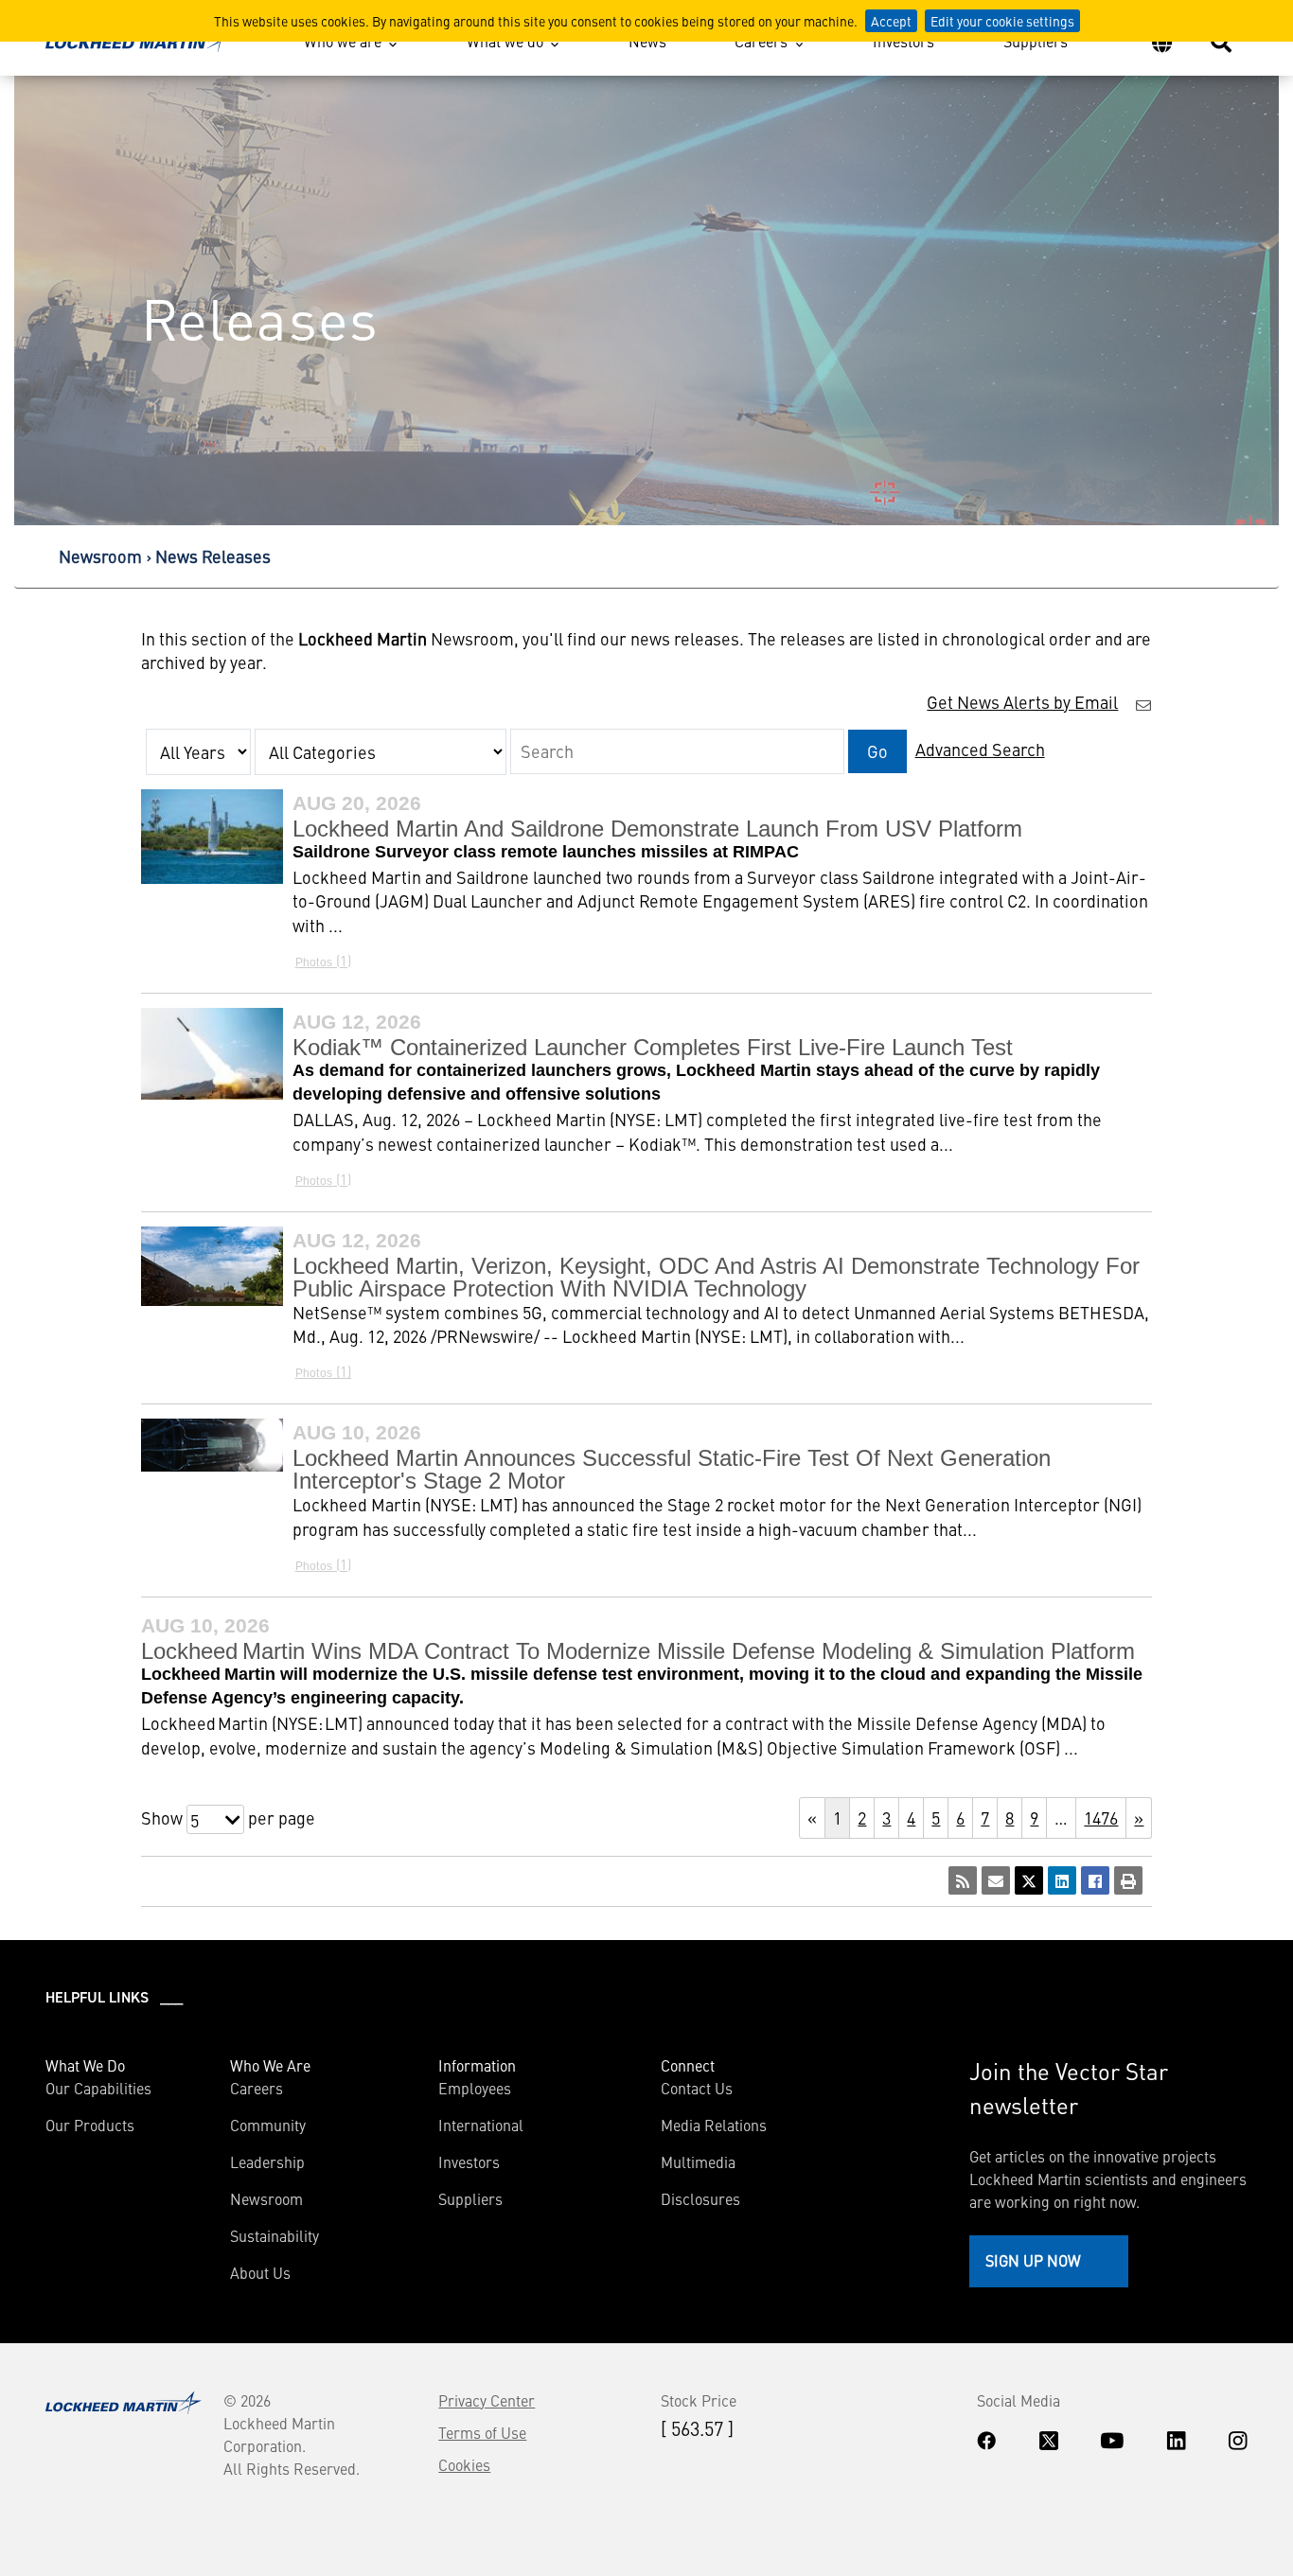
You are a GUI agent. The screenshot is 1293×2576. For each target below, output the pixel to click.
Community (268, 2125)
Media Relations (714, 2125)
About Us (260, 2272)
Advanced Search (980, 749)
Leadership (267, 2161)
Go (877, 751)
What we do (505, 41)
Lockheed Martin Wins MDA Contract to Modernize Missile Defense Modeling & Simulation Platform (638, 1651)
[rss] (963, 1880)
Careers (761, 41)
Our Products (90, 2125)
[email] (996, 1880)
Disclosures (700, 2198)
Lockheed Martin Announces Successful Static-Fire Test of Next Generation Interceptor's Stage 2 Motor (672, 1469)
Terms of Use (482, 2432)
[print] (1128, 1880)
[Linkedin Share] (1062, 1880)
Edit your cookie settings (1002, 21)
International (481, 2125)
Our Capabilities (98, 2088)
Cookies (464, 2464)
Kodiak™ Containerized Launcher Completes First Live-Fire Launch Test (653, 1047)
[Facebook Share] (1095, 1880)
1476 (1101, 1817)
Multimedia (698, 2161)
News (647, 41)
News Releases (213, 556)
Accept (891, 21)
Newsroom (100, 556)
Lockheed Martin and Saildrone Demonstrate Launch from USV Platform (657, 829)
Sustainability (275, 2235)
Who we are (343, 41)
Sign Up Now (1033, 2260)
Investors (903, 41)
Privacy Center (487, 2400)
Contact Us (697, 2088)
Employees (475, 2088)
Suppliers (1036, 41)
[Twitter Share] (1029, 1880)
